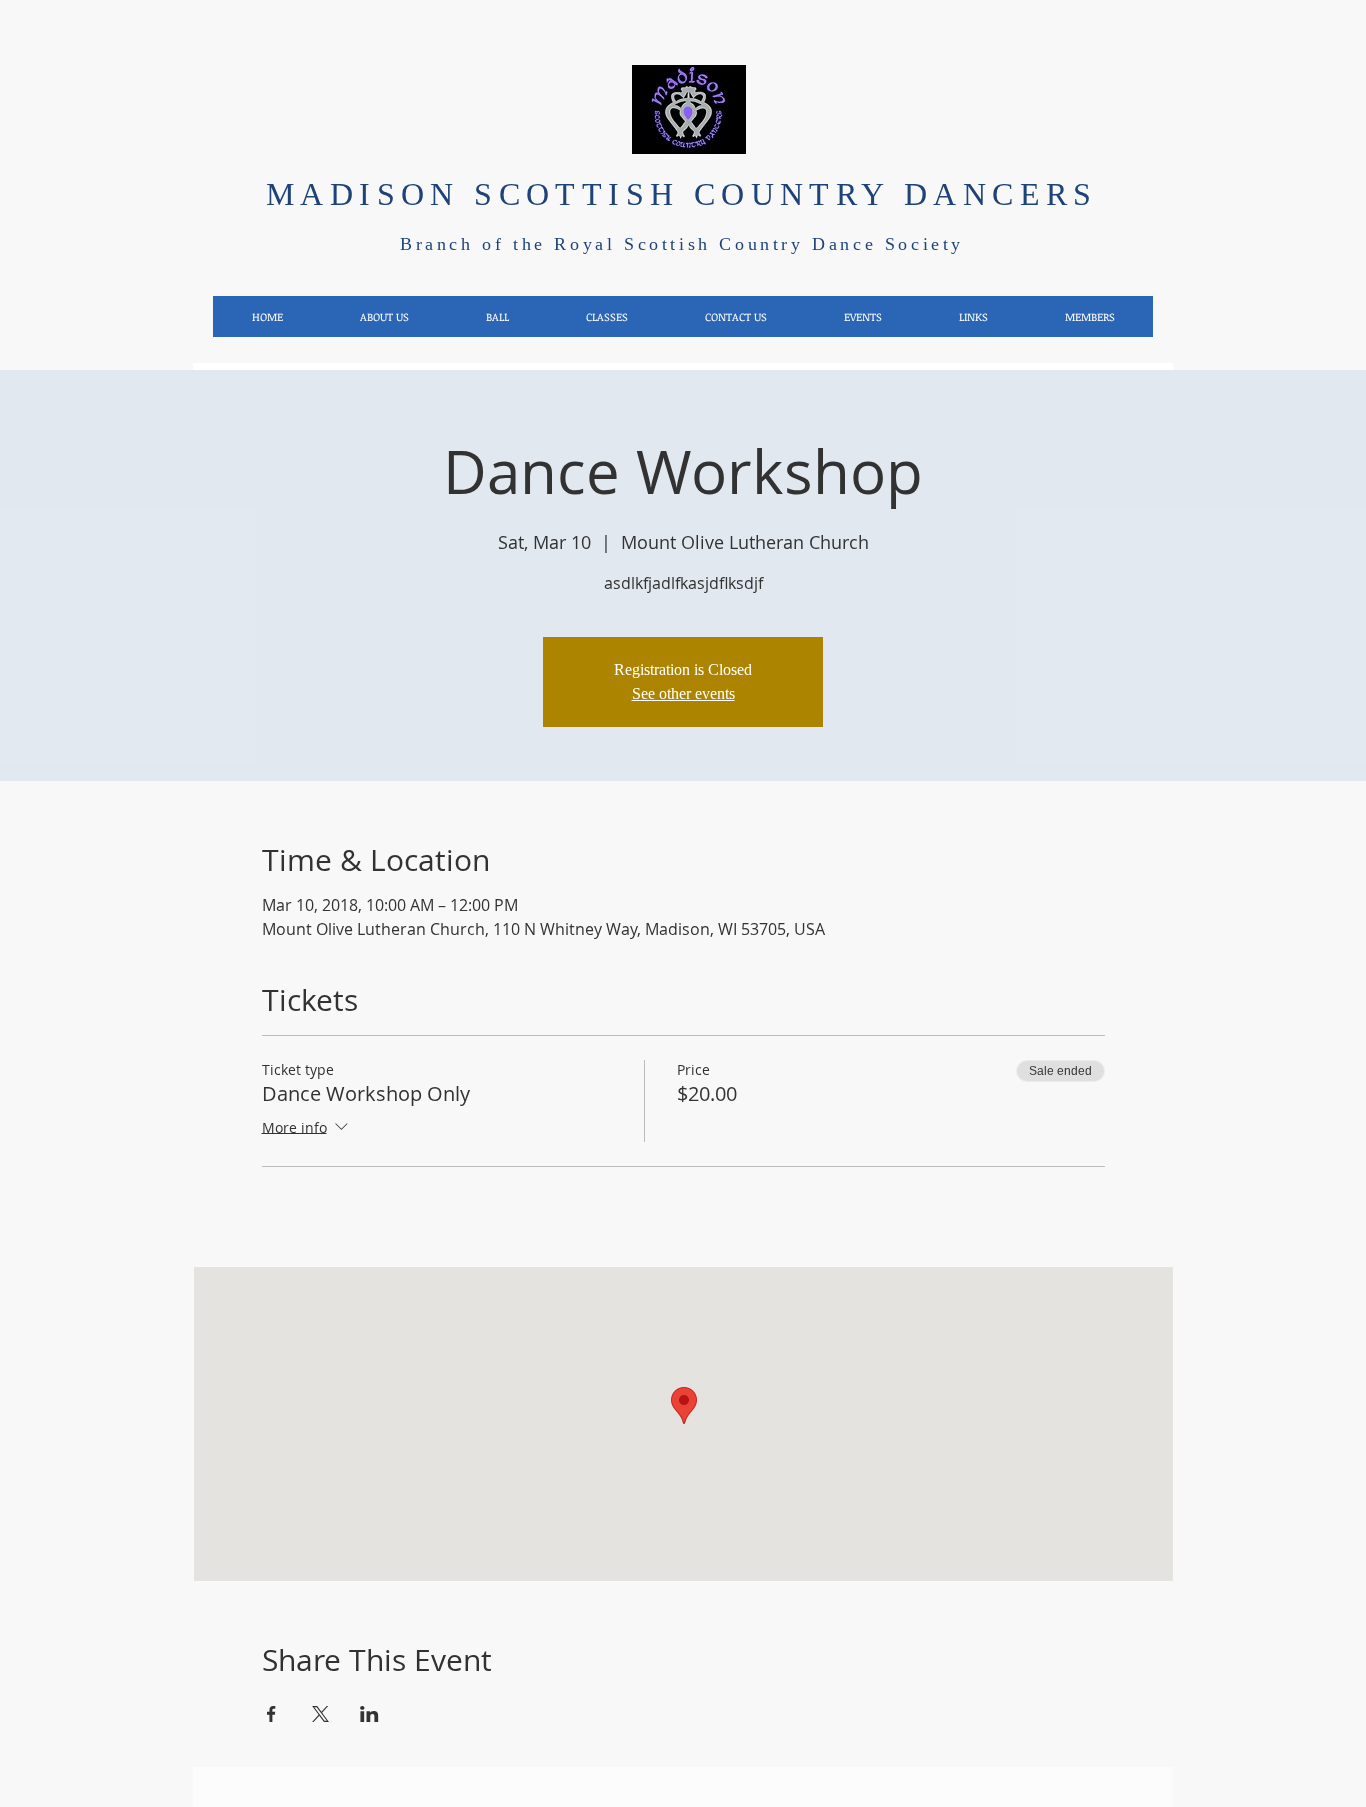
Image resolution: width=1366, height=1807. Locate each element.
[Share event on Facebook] (271, 1714)
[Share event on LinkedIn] (369, 1714)
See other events (683, 693)
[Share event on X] (320, 1714)
